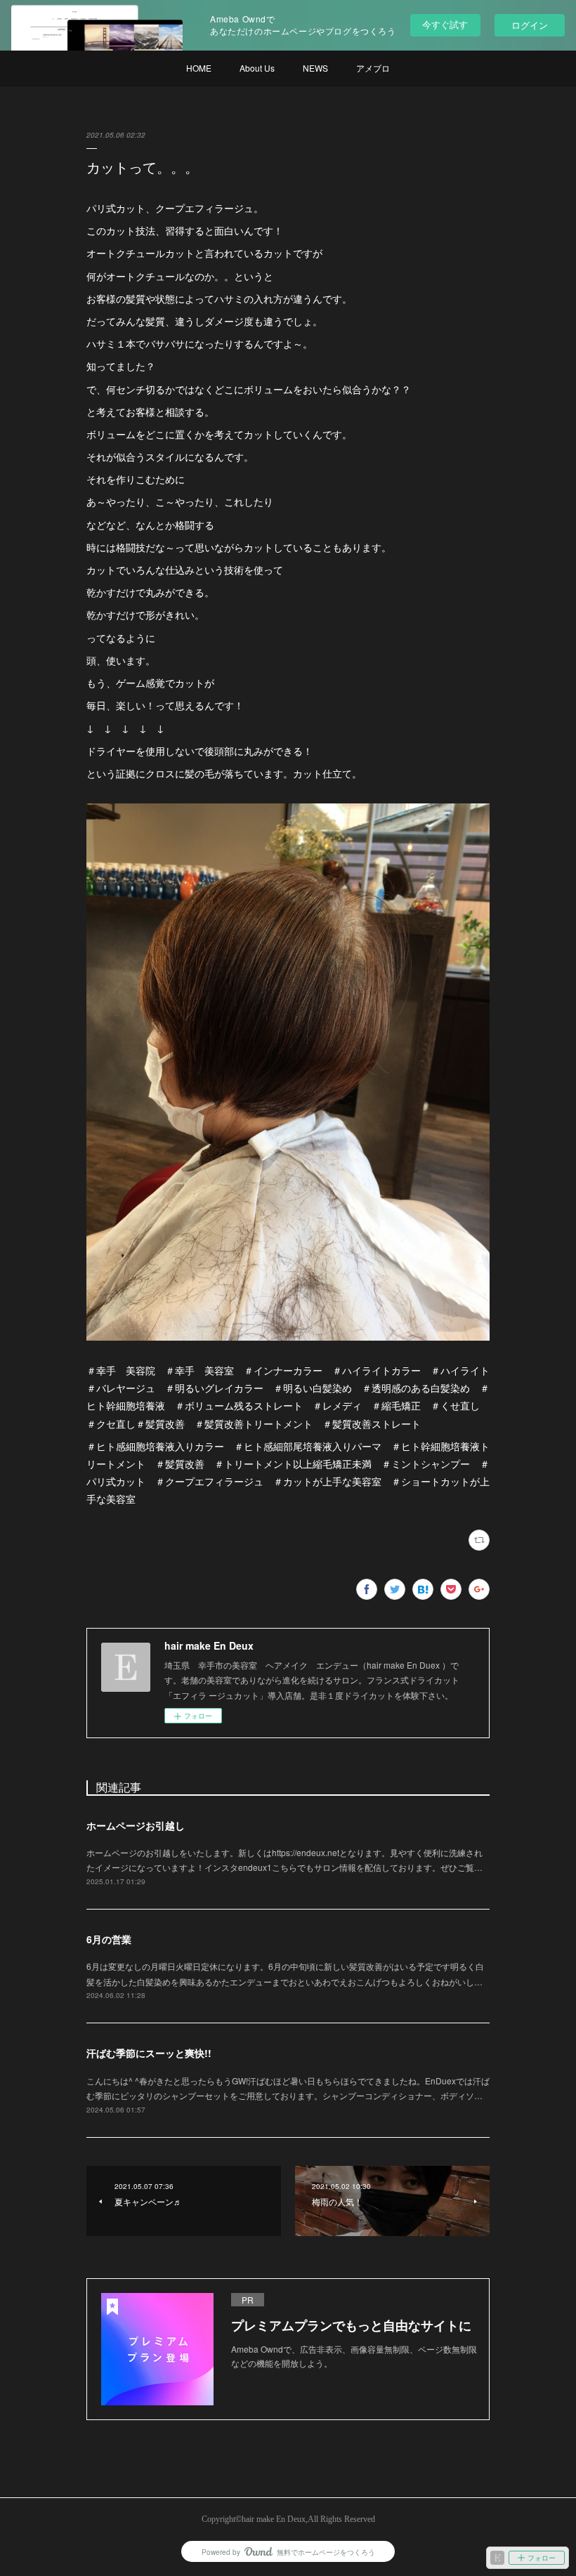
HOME (199, 68)
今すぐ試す (445, 24)
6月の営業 (109, 1939)
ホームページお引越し (136, 1825)
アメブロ (373, 68)
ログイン (530, 25)
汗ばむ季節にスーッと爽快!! (149, 2053)
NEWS (315, 68)
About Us (257, 68)
